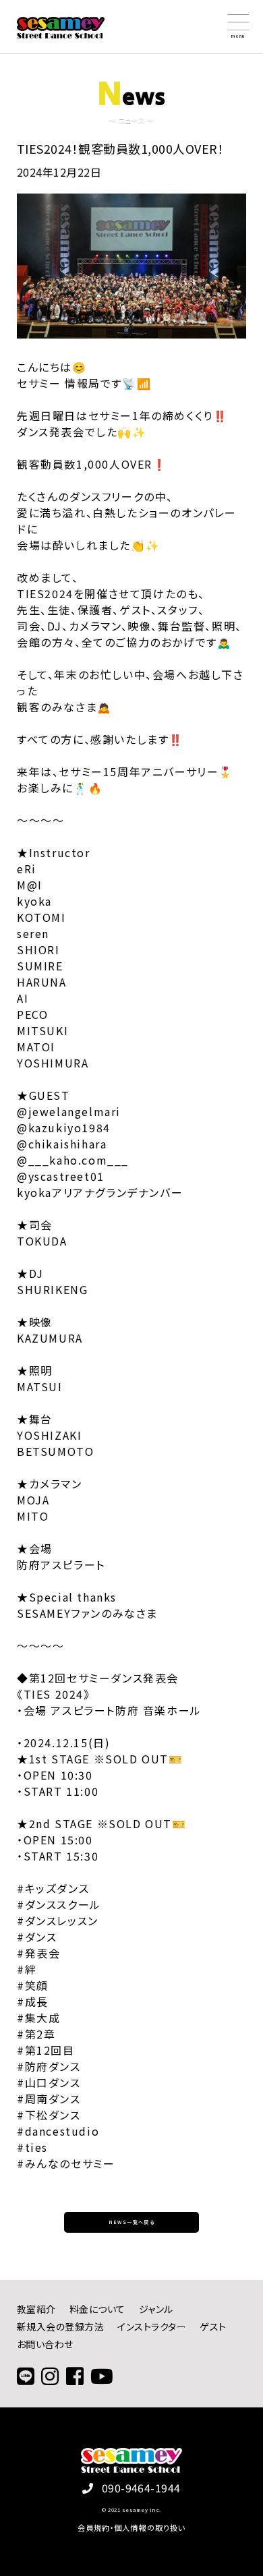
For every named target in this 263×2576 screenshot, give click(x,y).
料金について (97, 2309)
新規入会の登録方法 (60, 2326)
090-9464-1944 (141, 2488)
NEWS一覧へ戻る (132, 2222)
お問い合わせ (45, 2344)
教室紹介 (36, 2309)
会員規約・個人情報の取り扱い (132, 2527)
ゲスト (213, 2326)
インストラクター (152, 2326)
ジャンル (156, 2309)
